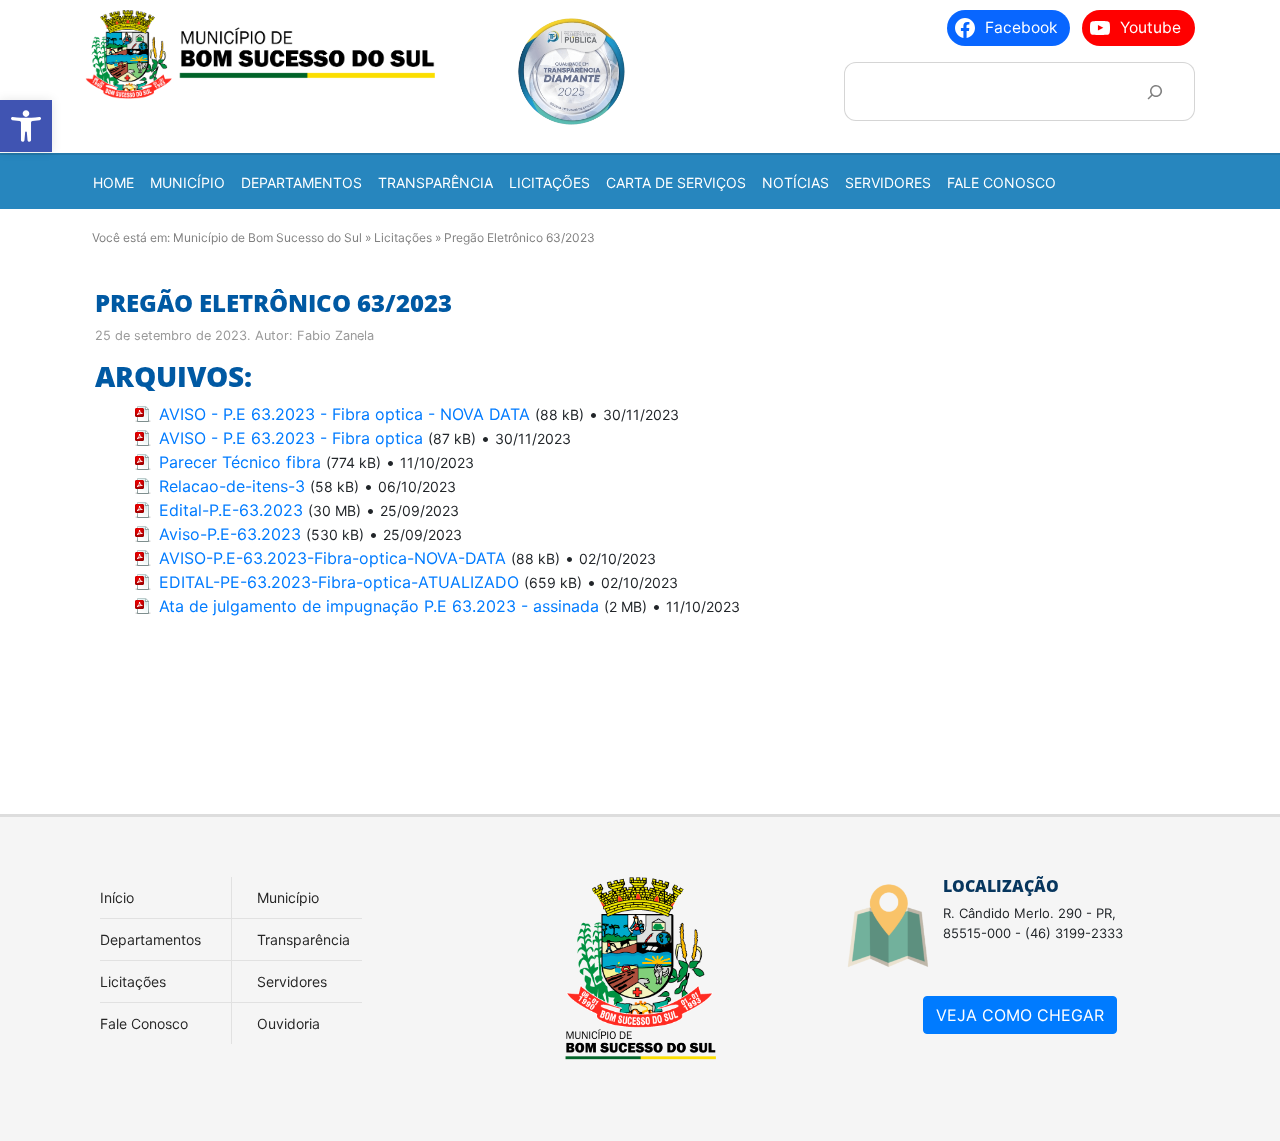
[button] (26, 126)
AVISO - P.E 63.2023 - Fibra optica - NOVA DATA (344, 414)
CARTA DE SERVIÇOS (676, 182)
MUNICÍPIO (187, 182)
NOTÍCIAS (795, 182)
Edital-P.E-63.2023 (231, 510)
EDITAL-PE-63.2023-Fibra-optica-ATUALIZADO (339, 582)
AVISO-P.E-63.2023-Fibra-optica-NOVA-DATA (332, 558)
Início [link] (117, 897)
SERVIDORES (888, 182)
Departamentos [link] (150, 939)
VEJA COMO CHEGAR (1020, 1015)
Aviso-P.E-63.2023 (230, 534)
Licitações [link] (133, 981)
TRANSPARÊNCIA (435, 182)
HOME (113, 182)
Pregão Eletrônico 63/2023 (273, 302)
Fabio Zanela (335, 335)
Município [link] (288, 897)
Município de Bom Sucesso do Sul (267, 237)
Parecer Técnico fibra (240, 462)
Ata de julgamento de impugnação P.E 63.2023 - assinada (379, 606)
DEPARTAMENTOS (301, 182)
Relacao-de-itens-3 (232, 486)
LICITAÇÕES (549, 182)
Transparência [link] (303, 939)
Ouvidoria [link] (288, 1023)
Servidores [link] (292, 981)
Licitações (403, 237)
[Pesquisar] (1154, 91)
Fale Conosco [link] (144, 1023)
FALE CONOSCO (1001, 182)
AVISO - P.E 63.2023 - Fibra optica (291, 438)
